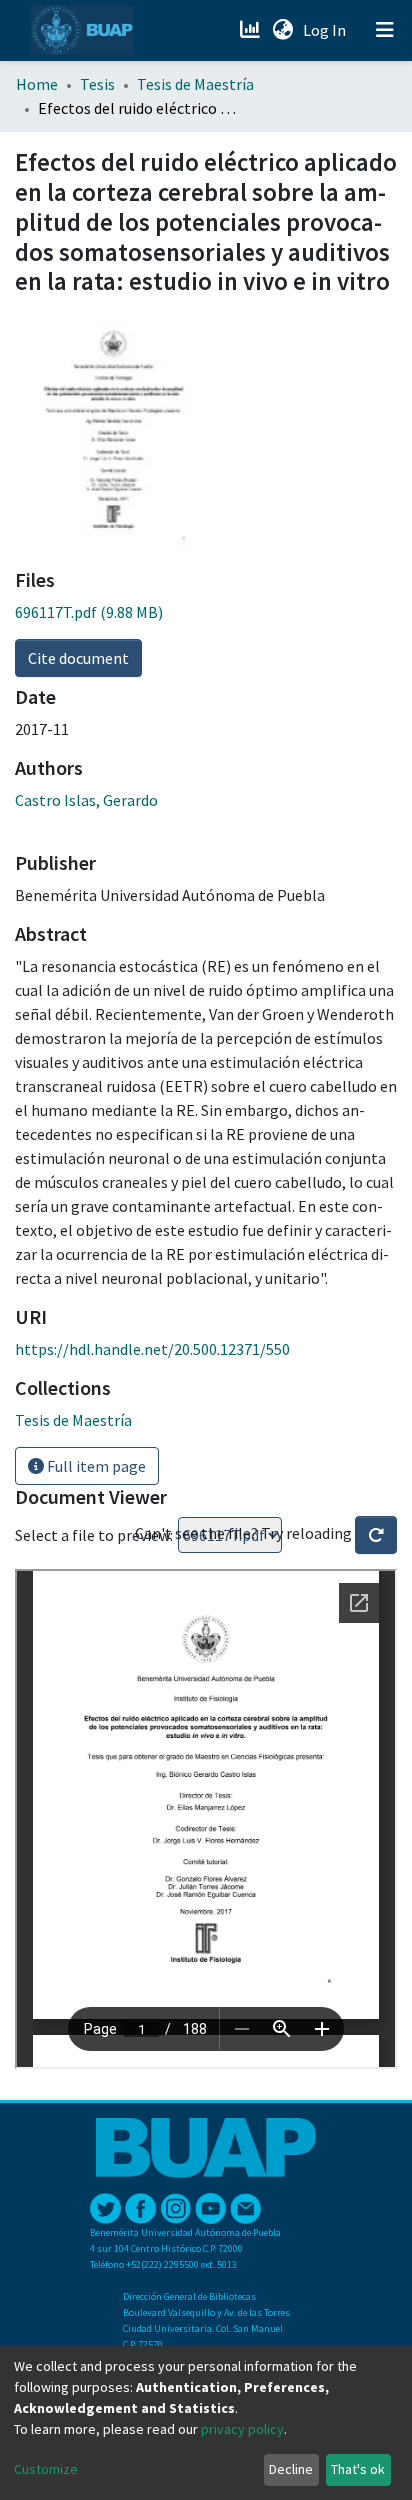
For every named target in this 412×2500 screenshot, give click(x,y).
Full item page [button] (95, 1466)
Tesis (97, 84)
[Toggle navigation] (385, 30)
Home (37, 84)
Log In (326, 30)
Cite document (78, 658)
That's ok (358, 2469)
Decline (291, 2469)
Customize (46, 2469)
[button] (282, 30)
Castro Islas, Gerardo (86, 800)
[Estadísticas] (251, 30)
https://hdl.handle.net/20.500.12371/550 (152, 1349)
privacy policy (242, 2429)
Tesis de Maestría (195, 84)
